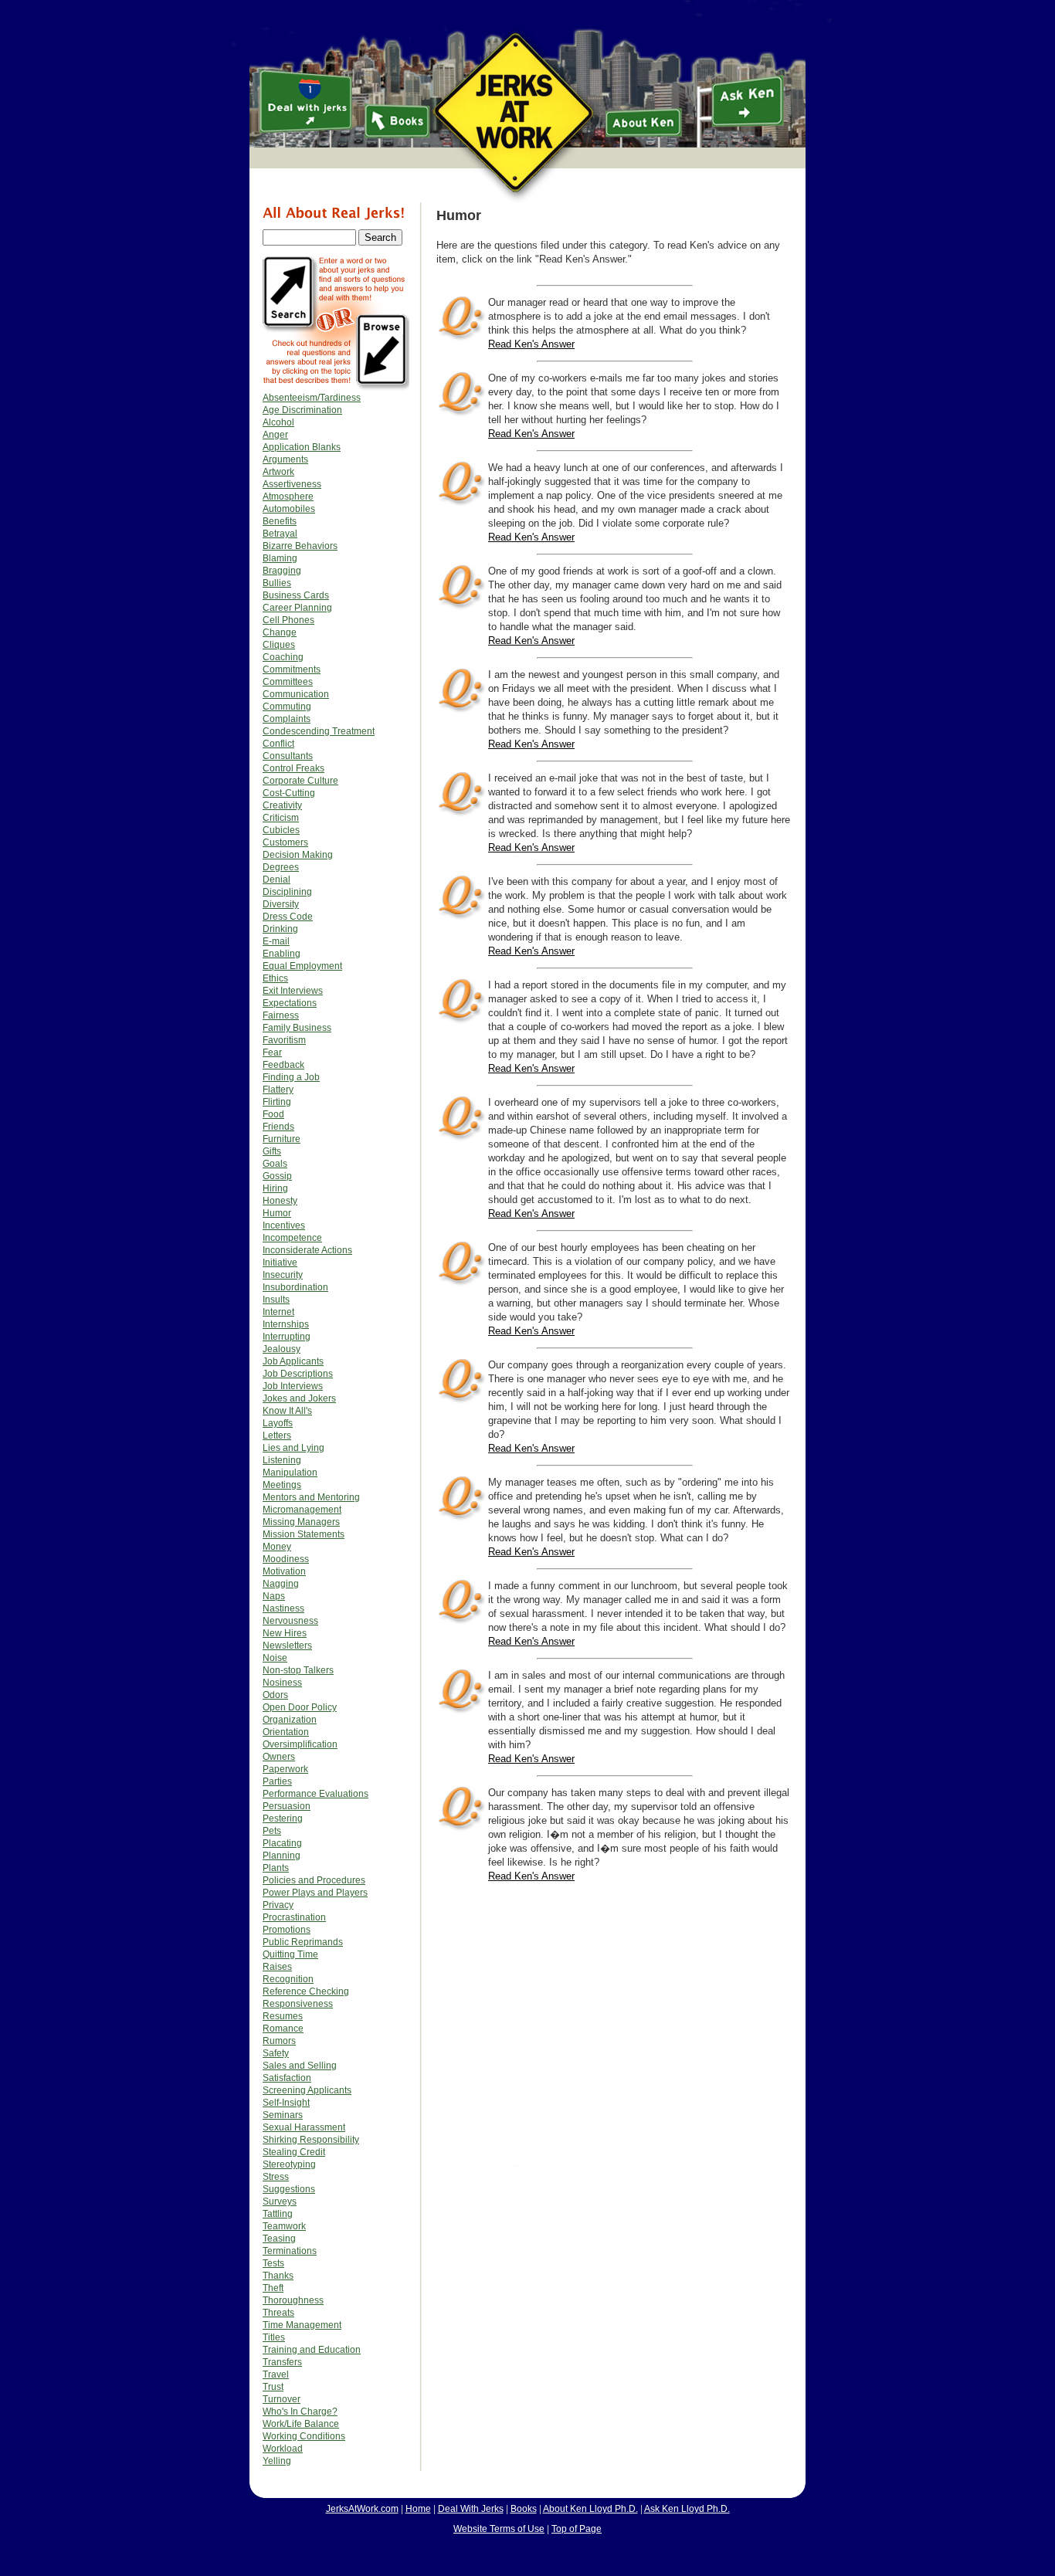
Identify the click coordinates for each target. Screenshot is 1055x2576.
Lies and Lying (293, 1448)
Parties (277, 1781)
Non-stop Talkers (298, 1670)
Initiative (280, 1263)
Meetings (282, 1485)
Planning (282, 1856)
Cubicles (281, 830)
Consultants (288, 756)
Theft (273, 2288)
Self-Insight (286, 2103)
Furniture (282, 1139)
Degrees (281, 867)
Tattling (278, 2214)
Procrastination (294, 1917)
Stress (276, 2177)
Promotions (287, 1930)
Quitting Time (290, 1954)
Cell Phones (288, 620)
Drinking (280, 929)
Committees (288, 682)
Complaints (287, 719)
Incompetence (292, 1238)
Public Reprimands (303, 1942)
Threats (278, 2313)
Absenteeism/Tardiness (312, 398)
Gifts (272, 1151)
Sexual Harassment (304, 2127)
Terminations (290, 2251)
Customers (285, 842)
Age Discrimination (302, 410)
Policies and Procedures (314, 1880)
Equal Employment (302, 966)
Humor (277, 1213)
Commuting (287, 707)
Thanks (278, 2276)
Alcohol (278, 422)
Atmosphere (288, 497)
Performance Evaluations (315, 1794)
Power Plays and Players (315, 1893)
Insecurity (283, 1275)
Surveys (280, 2201)
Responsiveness (298, 2004)
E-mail (276, 941)
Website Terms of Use (499, 2529)
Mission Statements (304, 1534)
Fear (272, 1052)
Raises (277, 1967)
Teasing (279, 2239)
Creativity (282, 805)
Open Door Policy (300, 1707)
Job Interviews (293, 1386)
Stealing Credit (294, 2152)
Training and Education (312, 2350)
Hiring (275, 1188)
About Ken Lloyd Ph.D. (590, 2509)
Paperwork (285, 1769)
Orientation (286, 1732)
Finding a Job (291, 1077)
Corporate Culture (300, 781)
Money (277, 1547)
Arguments (285, 459)
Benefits (280, 521)
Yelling (277, 2461)
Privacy (278, 1905)
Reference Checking (306, 1991)
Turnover (282, 2399)
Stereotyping (289, 2164)
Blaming (280, 558)
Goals (275, 1164)
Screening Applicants (307, 2090)
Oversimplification (300, 1744)
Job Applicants (293, 1361)
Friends (278, 1127)
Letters (277, 1435)
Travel (276, 2374)
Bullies (277, 583)
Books (524, 2509)
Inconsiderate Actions (307, 1250)
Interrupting (287, 1337)
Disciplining (287, 892)
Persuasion (287, 1806)
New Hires (285, 1633)
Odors (275, 1695)
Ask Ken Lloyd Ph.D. (687, 2509)
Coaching (283, 657)
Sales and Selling (300, 2066)
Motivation (284, 1571)
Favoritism (284, 1040)
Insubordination (295, 1287)
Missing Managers (301, 1522)
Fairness (281, 1015)
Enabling (282, 954)
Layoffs (278, 1423)
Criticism (281, 818)
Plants (276, 1868)
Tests (273, 2263)
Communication (296, 694)
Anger (275, 435)
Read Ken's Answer (531, 344)
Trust (273, 2387)
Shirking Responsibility (311, 2140)
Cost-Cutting (289, 793)
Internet (278, 1312)
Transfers (282, 2362)
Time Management (302, 2325)
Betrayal (280, 534)
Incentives (284, 1225)
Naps (274, 1596)
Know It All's (287, 1411)
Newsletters (287, 1646)
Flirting (277, 1102)
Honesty (280, 1201)
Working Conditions (304, 2436)
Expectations (290, 1003)
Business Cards (296, 595)
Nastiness (283, 1608)
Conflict (278, 744)
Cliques (279, 645)
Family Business (297, 1028)
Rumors (279, 2041)
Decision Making (298, 855)
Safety (276, 2053)
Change (280, 632)
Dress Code (288, 917)
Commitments (292, 669)
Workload (283, 2449)
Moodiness (286, 1559)
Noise (275, 1658)
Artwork (278, 472)
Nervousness (290, 1621)
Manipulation (290, 1473)
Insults (276, 1300)
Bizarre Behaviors (300, 546)
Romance (283, 2029)
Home (418, 2509)
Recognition (288, 1979)
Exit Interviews (293, 991)
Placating (282, 1843)
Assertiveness (292, 484)
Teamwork (284, 2226)
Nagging (281, 1584)
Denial (276, 880)
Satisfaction (287, 2078)
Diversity (281, 904)
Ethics (275, 978)
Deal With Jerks (471, 2509)
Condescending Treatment (319, 731)
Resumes (283, 2016)
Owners (279, 1757)
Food (273, 1114)
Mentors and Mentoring (311, 1497)
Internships (286, 1324)
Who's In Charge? (300, 2412)
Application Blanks (302, 447)
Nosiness (282, 1683)
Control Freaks (293, 768)
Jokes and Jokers (299, 1398)
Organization (290, 1720)
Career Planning (297, 608)
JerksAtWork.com (362, 2509)
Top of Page (577, 2529)
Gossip (277, 1176)
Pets (272, 1831)
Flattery (278, 1090)
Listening (282, 1460)
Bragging (282, 571)
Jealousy (282, 1349)
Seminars (283, 2115)
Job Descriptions (298, 1374)
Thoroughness (293, 2300)
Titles (274, 2337)
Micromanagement (302, 1510)
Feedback (283, 1065)
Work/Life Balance (301, 2424)
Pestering (283, 1818)
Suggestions (289, 2189)
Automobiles (289, 509)
